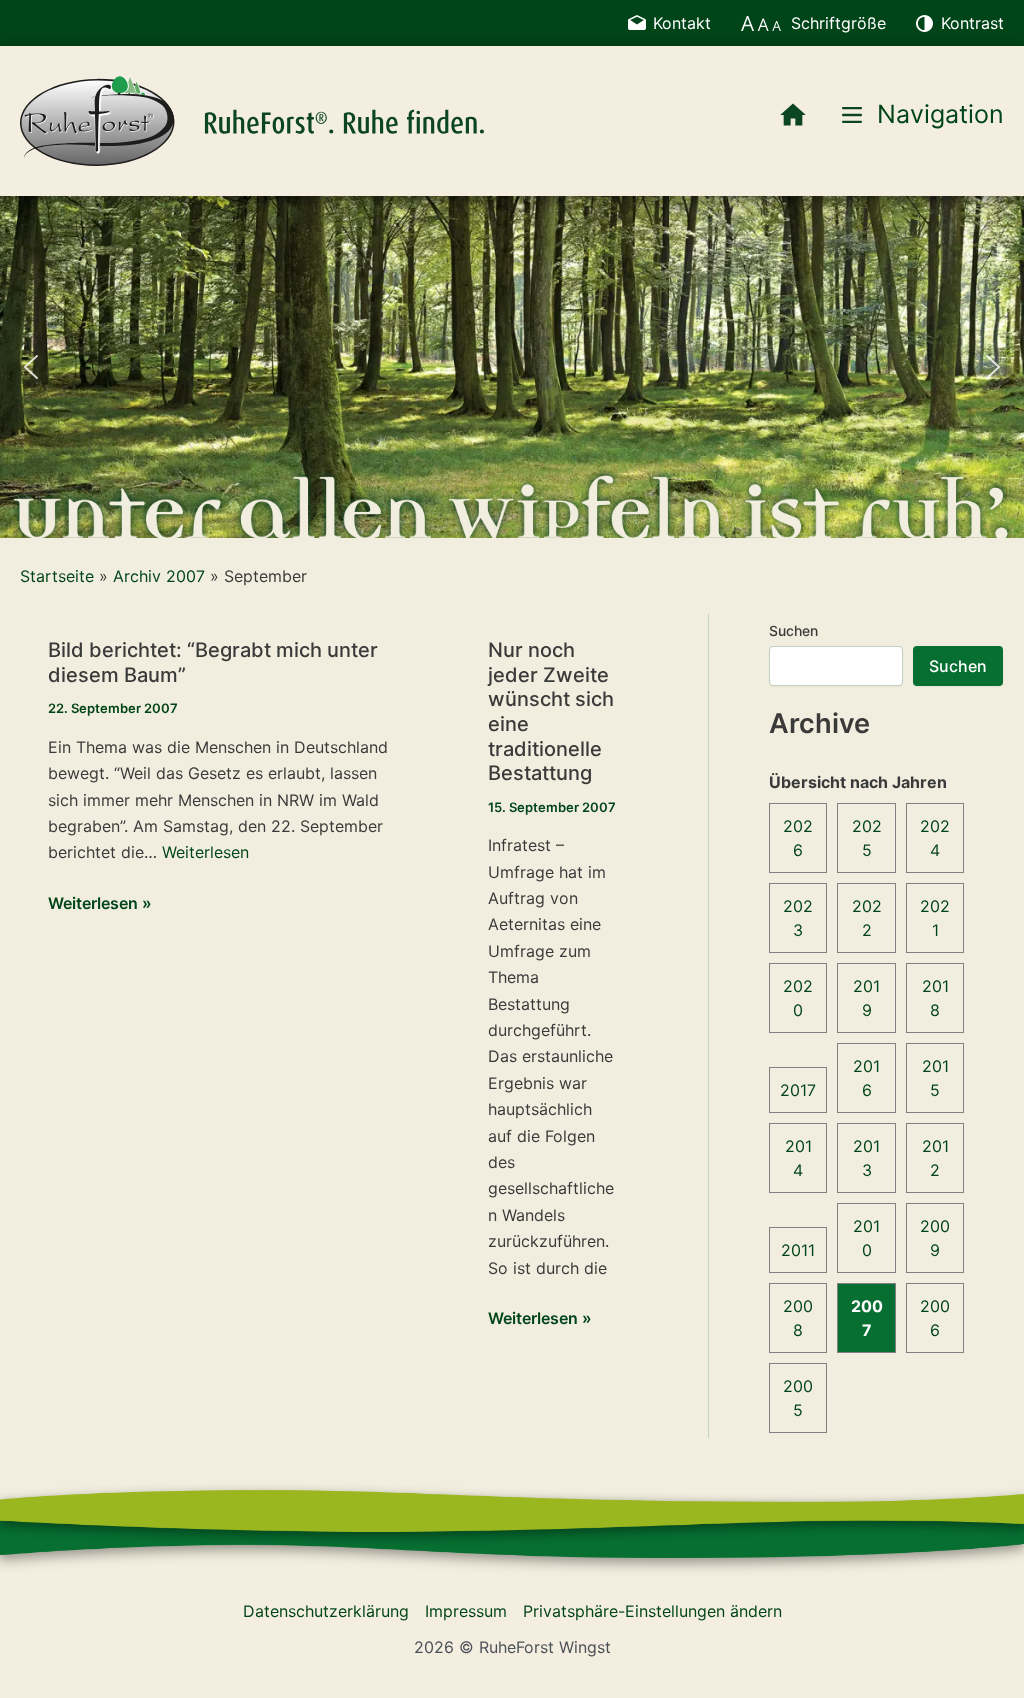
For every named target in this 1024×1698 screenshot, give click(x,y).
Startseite (57, 576)
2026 (798, 838)
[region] (512, 366)
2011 (798, 1250)
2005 (798, 1398)
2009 (935, 1238)
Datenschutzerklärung (326, 1611)
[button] (31, 367)
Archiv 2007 (159, 576)
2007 (867, 1318)
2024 (935, 838)
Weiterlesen (205, 852)
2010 (866, 1238)
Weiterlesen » (100, 904)
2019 (866, 998)
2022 (867, 918)
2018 (935, 998)
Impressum (466, 1611)
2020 (798, 998)
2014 (798, 1158)
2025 (867, 838)
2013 (866, 1158)
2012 (935, 1158)
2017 (798, 1090)
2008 (798, 1318)
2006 (935, 1318)
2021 (935, 918)
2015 (935, 1078)
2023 (798, 918)
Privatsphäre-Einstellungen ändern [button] (652, 1611)
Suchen (793, 630)
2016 (866, 1078)
